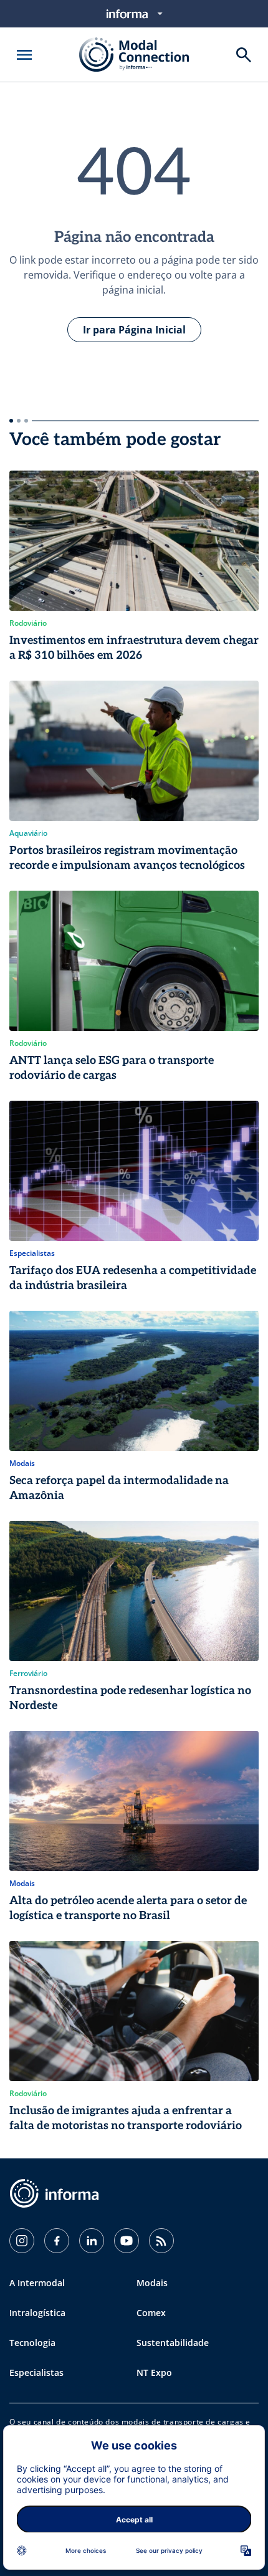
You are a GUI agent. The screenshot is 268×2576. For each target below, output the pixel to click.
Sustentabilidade (173, 2343)
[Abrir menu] (24, 55)
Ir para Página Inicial (134, 330)
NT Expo (154, 2373)
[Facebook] (57, 2241)
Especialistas (36, 2373)
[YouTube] (127, 2241)
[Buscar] (244, 55)
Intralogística (37, 2313)
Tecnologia (32, 2343)
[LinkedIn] (92, 2241)
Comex (151, 2313)
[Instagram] (22, 2241)
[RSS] (161, 2241)
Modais (152, 2283)
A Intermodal (37, 2283)
